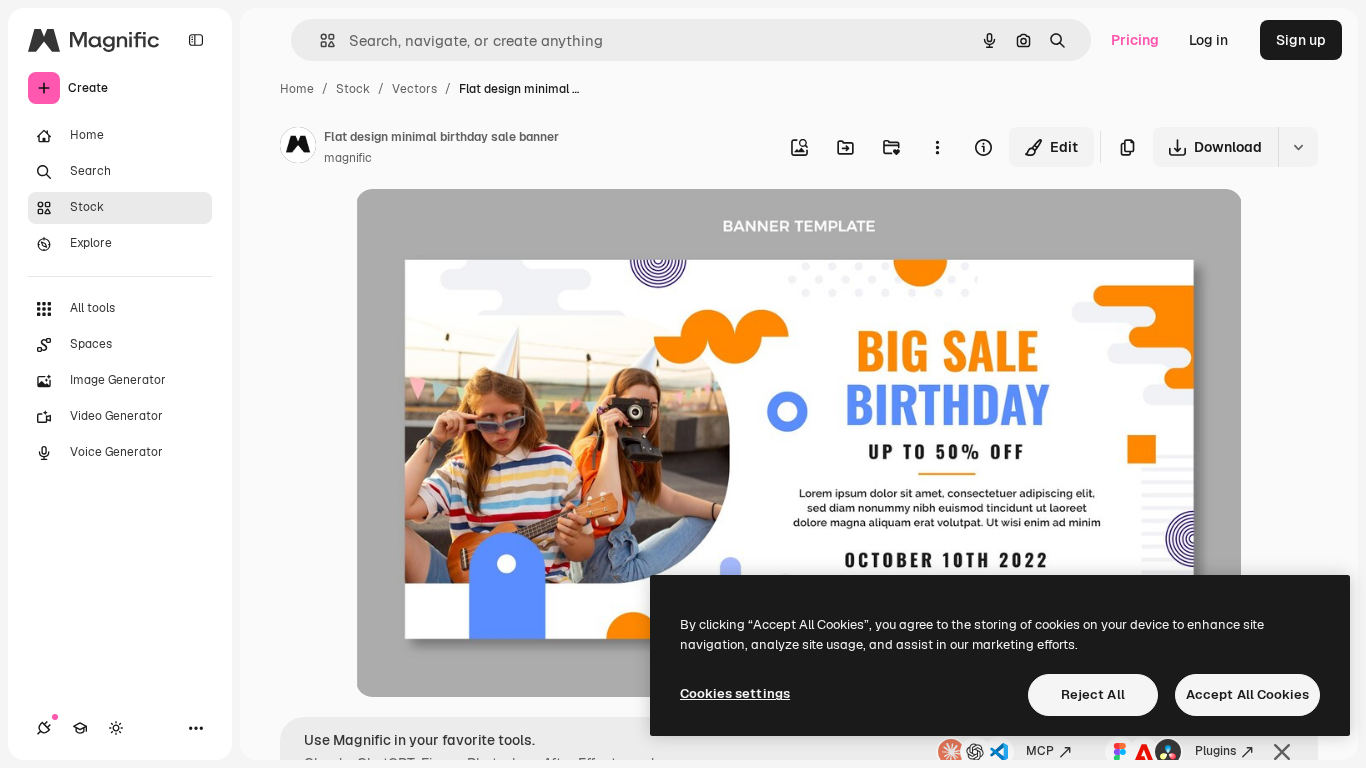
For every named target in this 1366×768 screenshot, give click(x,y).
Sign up (1301, 40)
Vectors (414, 89)
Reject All (1093, 694)
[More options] (937, 147)
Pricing (1135, 40)
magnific (348, 158)
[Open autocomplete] (319, 40)
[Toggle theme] (116, 728)
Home (297, 89)
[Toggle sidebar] (196, 40)
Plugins (1215, 751)
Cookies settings (735, 693)
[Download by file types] (1298, 147)
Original (484, 227)
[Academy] (80, 728)
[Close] (1282, 752)
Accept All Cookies (1247, 694)
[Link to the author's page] (298, 148)
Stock (353, 89)
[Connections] (44, 728)
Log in (1208, 40)
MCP (1040, 751)
